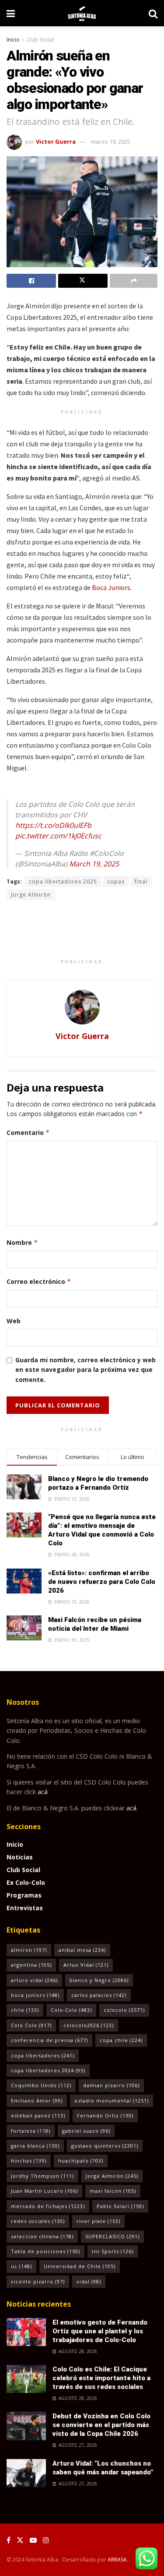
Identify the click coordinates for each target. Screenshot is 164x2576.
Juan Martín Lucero (44, 2191)
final (141, 882)
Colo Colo (31, 2025)
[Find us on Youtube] (33, 2540)
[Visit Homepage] (82, 13)
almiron (29, 1950)
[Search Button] (153, 13)
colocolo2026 (89, 2025)
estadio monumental (112, 2101)
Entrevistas (25, 1908)
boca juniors (35, 1995)
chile (25, 2010)
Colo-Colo (71, 2010)
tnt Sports (113, 2251)
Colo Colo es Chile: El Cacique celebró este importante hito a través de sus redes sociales (101, 2378)
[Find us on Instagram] (46, 2540)
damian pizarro (111, 2085)
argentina (31, 1965)
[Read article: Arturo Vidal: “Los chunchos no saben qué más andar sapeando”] (26, 2473)
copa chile (121, 2040)
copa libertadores (43, 2055)
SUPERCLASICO (112, 2236)
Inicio (13, 40)
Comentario (28, 1133)
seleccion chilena (42, 2236)
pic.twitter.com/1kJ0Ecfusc (58, 836)
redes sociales (38, 2221)
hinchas (29, 2161)
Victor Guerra (56, 141)
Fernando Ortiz (105, 2115)
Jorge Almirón (31, 895)
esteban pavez (38, 2115)
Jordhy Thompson (42, 2176)
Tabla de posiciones (45, 2251)
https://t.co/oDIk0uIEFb (53, 825)
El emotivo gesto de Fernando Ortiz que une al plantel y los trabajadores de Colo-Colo (100, 2331)
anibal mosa (82, 1950)
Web (14, 1321)
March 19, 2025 (94, 864)
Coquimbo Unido (41, 2085)
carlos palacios (99, 1995)
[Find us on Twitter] (20, 2540)
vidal (89, 2281)
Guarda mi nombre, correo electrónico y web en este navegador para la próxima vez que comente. (85, 1370)
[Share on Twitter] (83, 281)
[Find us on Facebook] (9, 2540)
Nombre (22, 1242)
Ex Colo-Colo (26, 1882)
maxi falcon (113, 2191)
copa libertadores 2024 (48, 2070)
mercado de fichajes (48, 2206)
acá (43, 1792)
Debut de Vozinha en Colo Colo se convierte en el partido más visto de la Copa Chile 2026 (101, 2425)
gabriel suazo (86, 2131)
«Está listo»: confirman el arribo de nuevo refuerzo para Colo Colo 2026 (102, 1582)
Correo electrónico (39, 1281)
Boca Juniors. (112, 587)
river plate (98, 2221)
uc (21, 2266)
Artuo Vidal (86, 1965)
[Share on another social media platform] (134, 281)
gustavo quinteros (105, 2146)
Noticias (20, 1857)
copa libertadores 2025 (63, 882)
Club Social (40, 40)
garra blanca (35, 2146)
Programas (24, 1895)
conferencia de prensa (49, 2040)
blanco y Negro (99, 1980)
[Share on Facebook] (31, 281)
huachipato (81, 2161)
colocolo (124, 2010)
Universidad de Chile (80, 2266)
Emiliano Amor (37, 2101)
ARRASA (117, 2560)
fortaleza (31, 2131)
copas (116, 882)
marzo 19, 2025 (111, 141)
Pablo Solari (120, 2206)
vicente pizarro (38, 2281)
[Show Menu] (11, 13)
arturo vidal (34, 1980)
